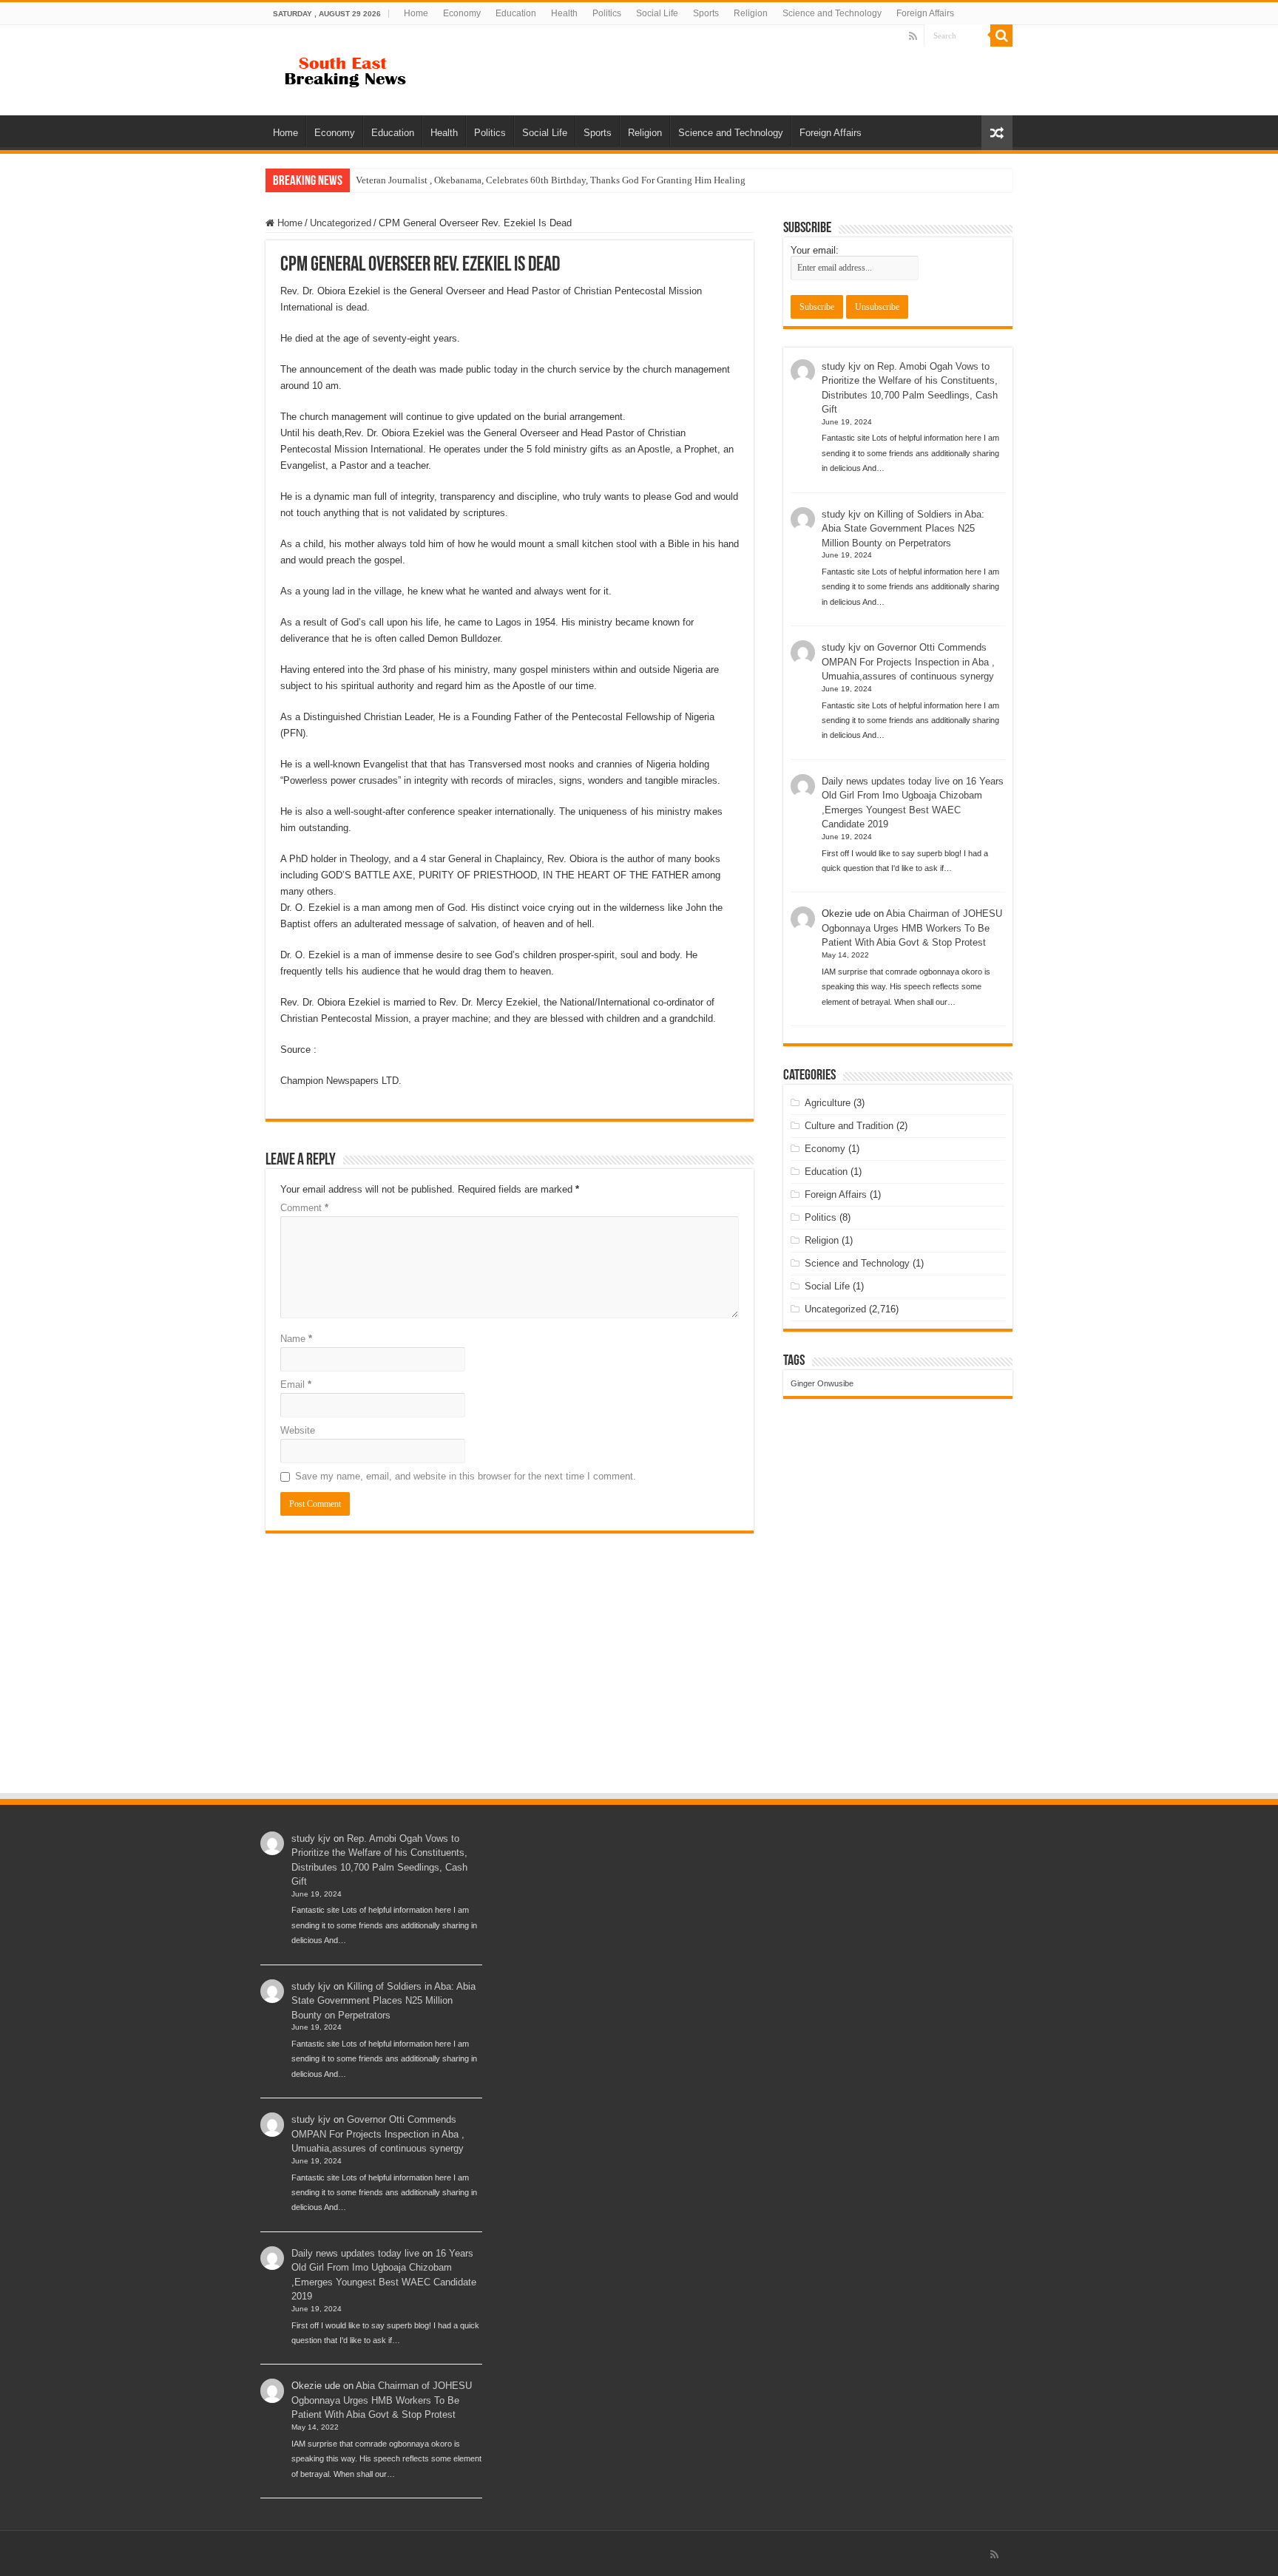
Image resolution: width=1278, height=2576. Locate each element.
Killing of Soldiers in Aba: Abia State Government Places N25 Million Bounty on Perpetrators (903, 529)
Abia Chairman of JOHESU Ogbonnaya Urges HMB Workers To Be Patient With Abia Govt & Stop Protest (912, 928)
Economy (462, 13)
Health (564, 13)
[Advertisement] (639, 1681)
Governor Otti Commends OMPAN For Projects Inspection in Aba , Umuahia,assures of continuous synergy (908, 662)
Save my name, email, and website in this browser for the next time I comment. (466, 1476)
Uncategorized (341, 223)
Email (296, 1384)
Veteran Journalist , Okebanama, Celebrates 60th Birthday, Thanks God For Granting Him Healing (551, 180)
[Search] (1001, 35)
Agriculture (828, 1103)
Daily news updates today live (886, 781)
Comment (304, 1208)
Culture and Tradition (849, 1126)
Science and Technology (832, 13)
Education (516, 13)
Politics (607, 13)
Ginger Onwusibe (822, 1383)
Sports (706, 13)
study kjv (841, 366)
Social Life (657, 13)
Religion (751, 13)
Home (416, 13)
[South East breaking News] (351, 69)
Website (298, 1430)
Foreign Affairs (925, 13)
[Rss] (913, 36)
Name (296, 1339)
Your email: (815, 250)
